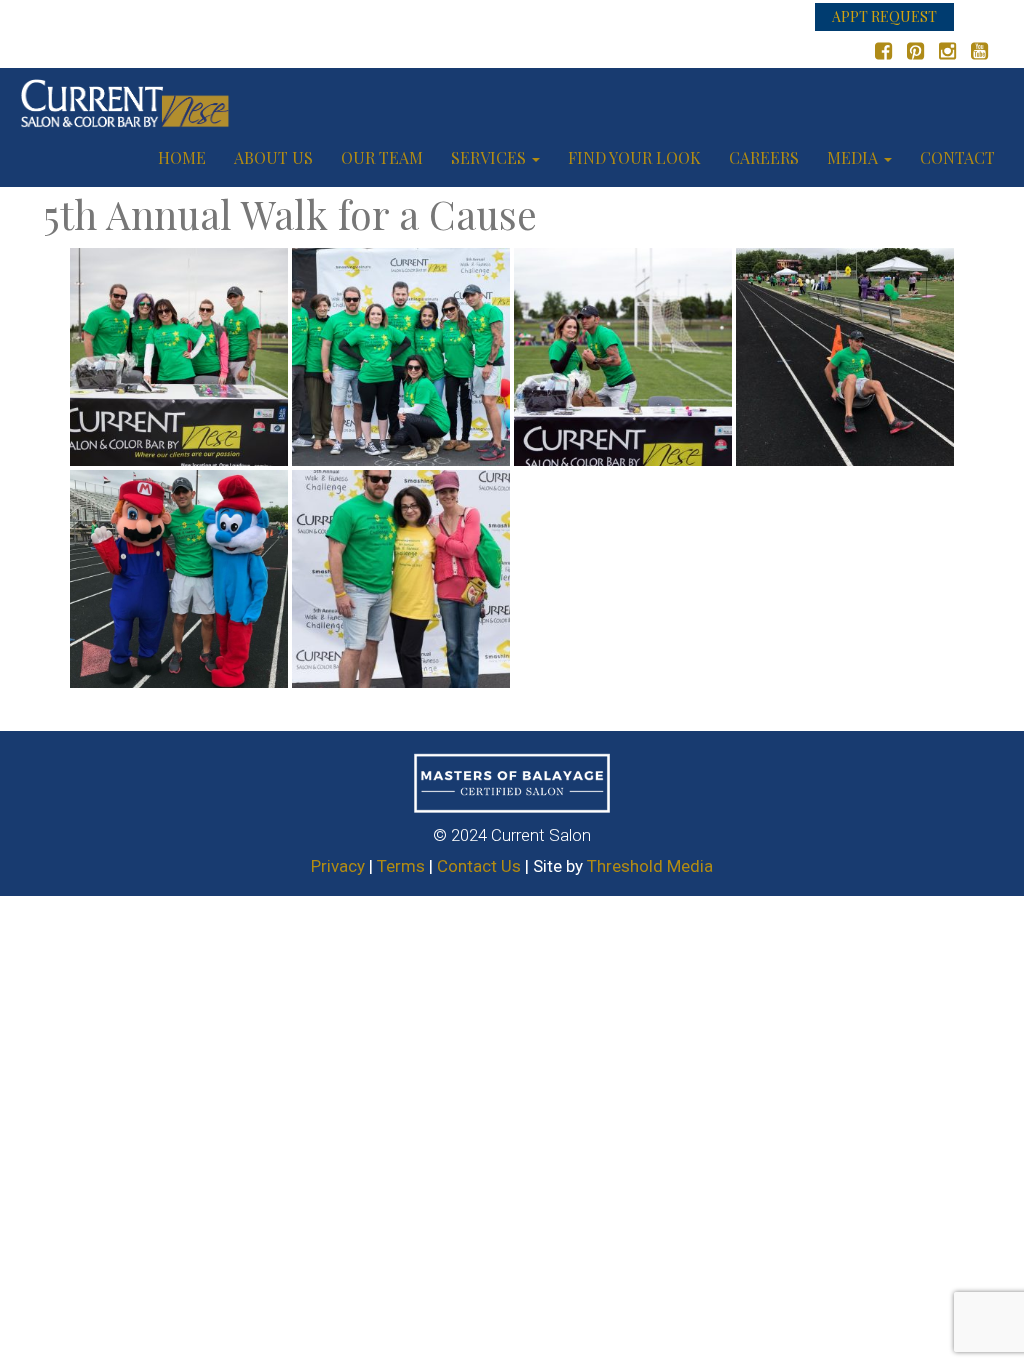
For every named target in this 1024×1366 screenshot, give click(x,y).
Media (854, 157)
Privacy (338, 866)
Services (490, 157)
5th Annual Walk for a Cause (290, 214)
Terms (401, 866)
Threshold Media (650, 866)
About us (273, 157)
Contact (957, 157)
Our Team (382, 157)
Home (182, 157)
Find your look (634, 157)
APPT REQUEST (884, 16)
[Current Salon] (125, 98)
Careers (764, 157)
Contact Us (479, 866)
